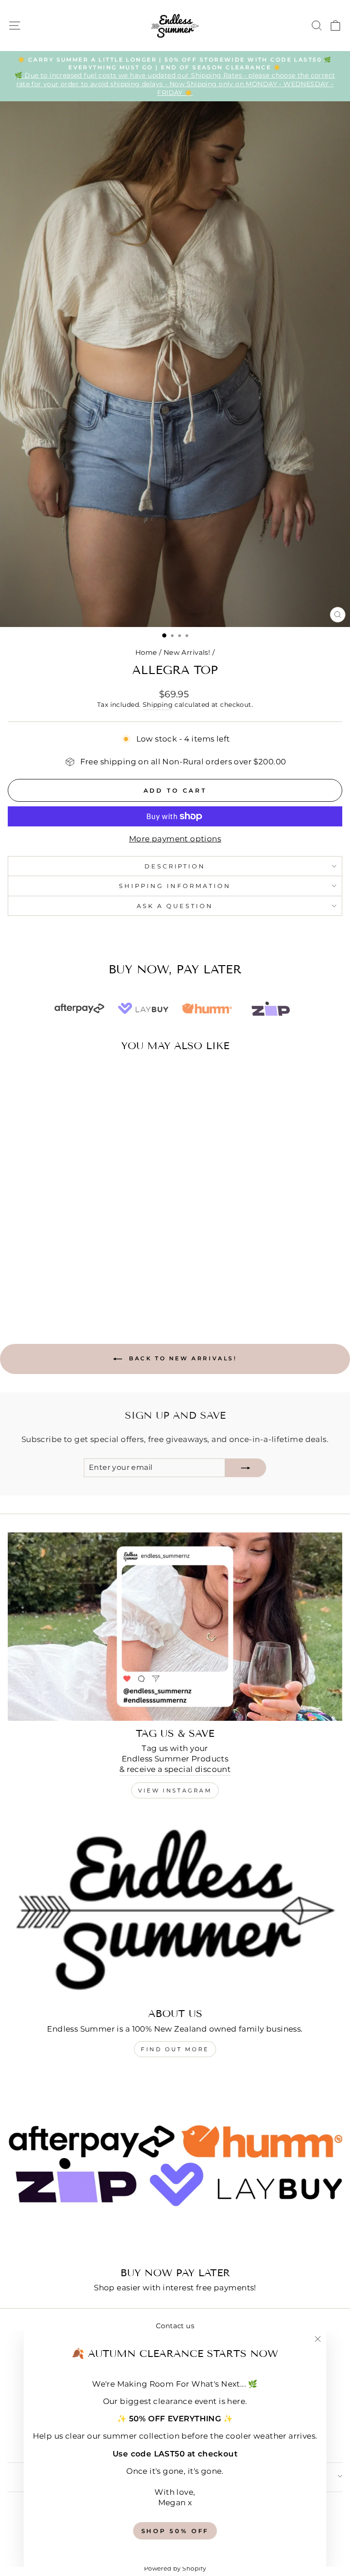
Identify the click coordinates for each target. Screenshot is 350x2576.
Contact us (175, 2326)
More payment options (175, 839)
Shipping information (175, 886)
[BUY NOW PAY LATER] (175, 2166)
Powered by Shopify (175, 2568)
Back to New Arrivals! (181, 1358)
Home (146, 652)
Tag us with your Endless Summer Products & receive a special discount (175, 1759)
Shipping (158, 705)
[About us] (175, 1907)
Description (175, 866)
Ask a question (175, 906)
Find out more (175, 2049)
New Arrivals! (187, 652)
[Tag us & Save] (175, 1627)
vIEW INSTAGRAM (175, 1790)
